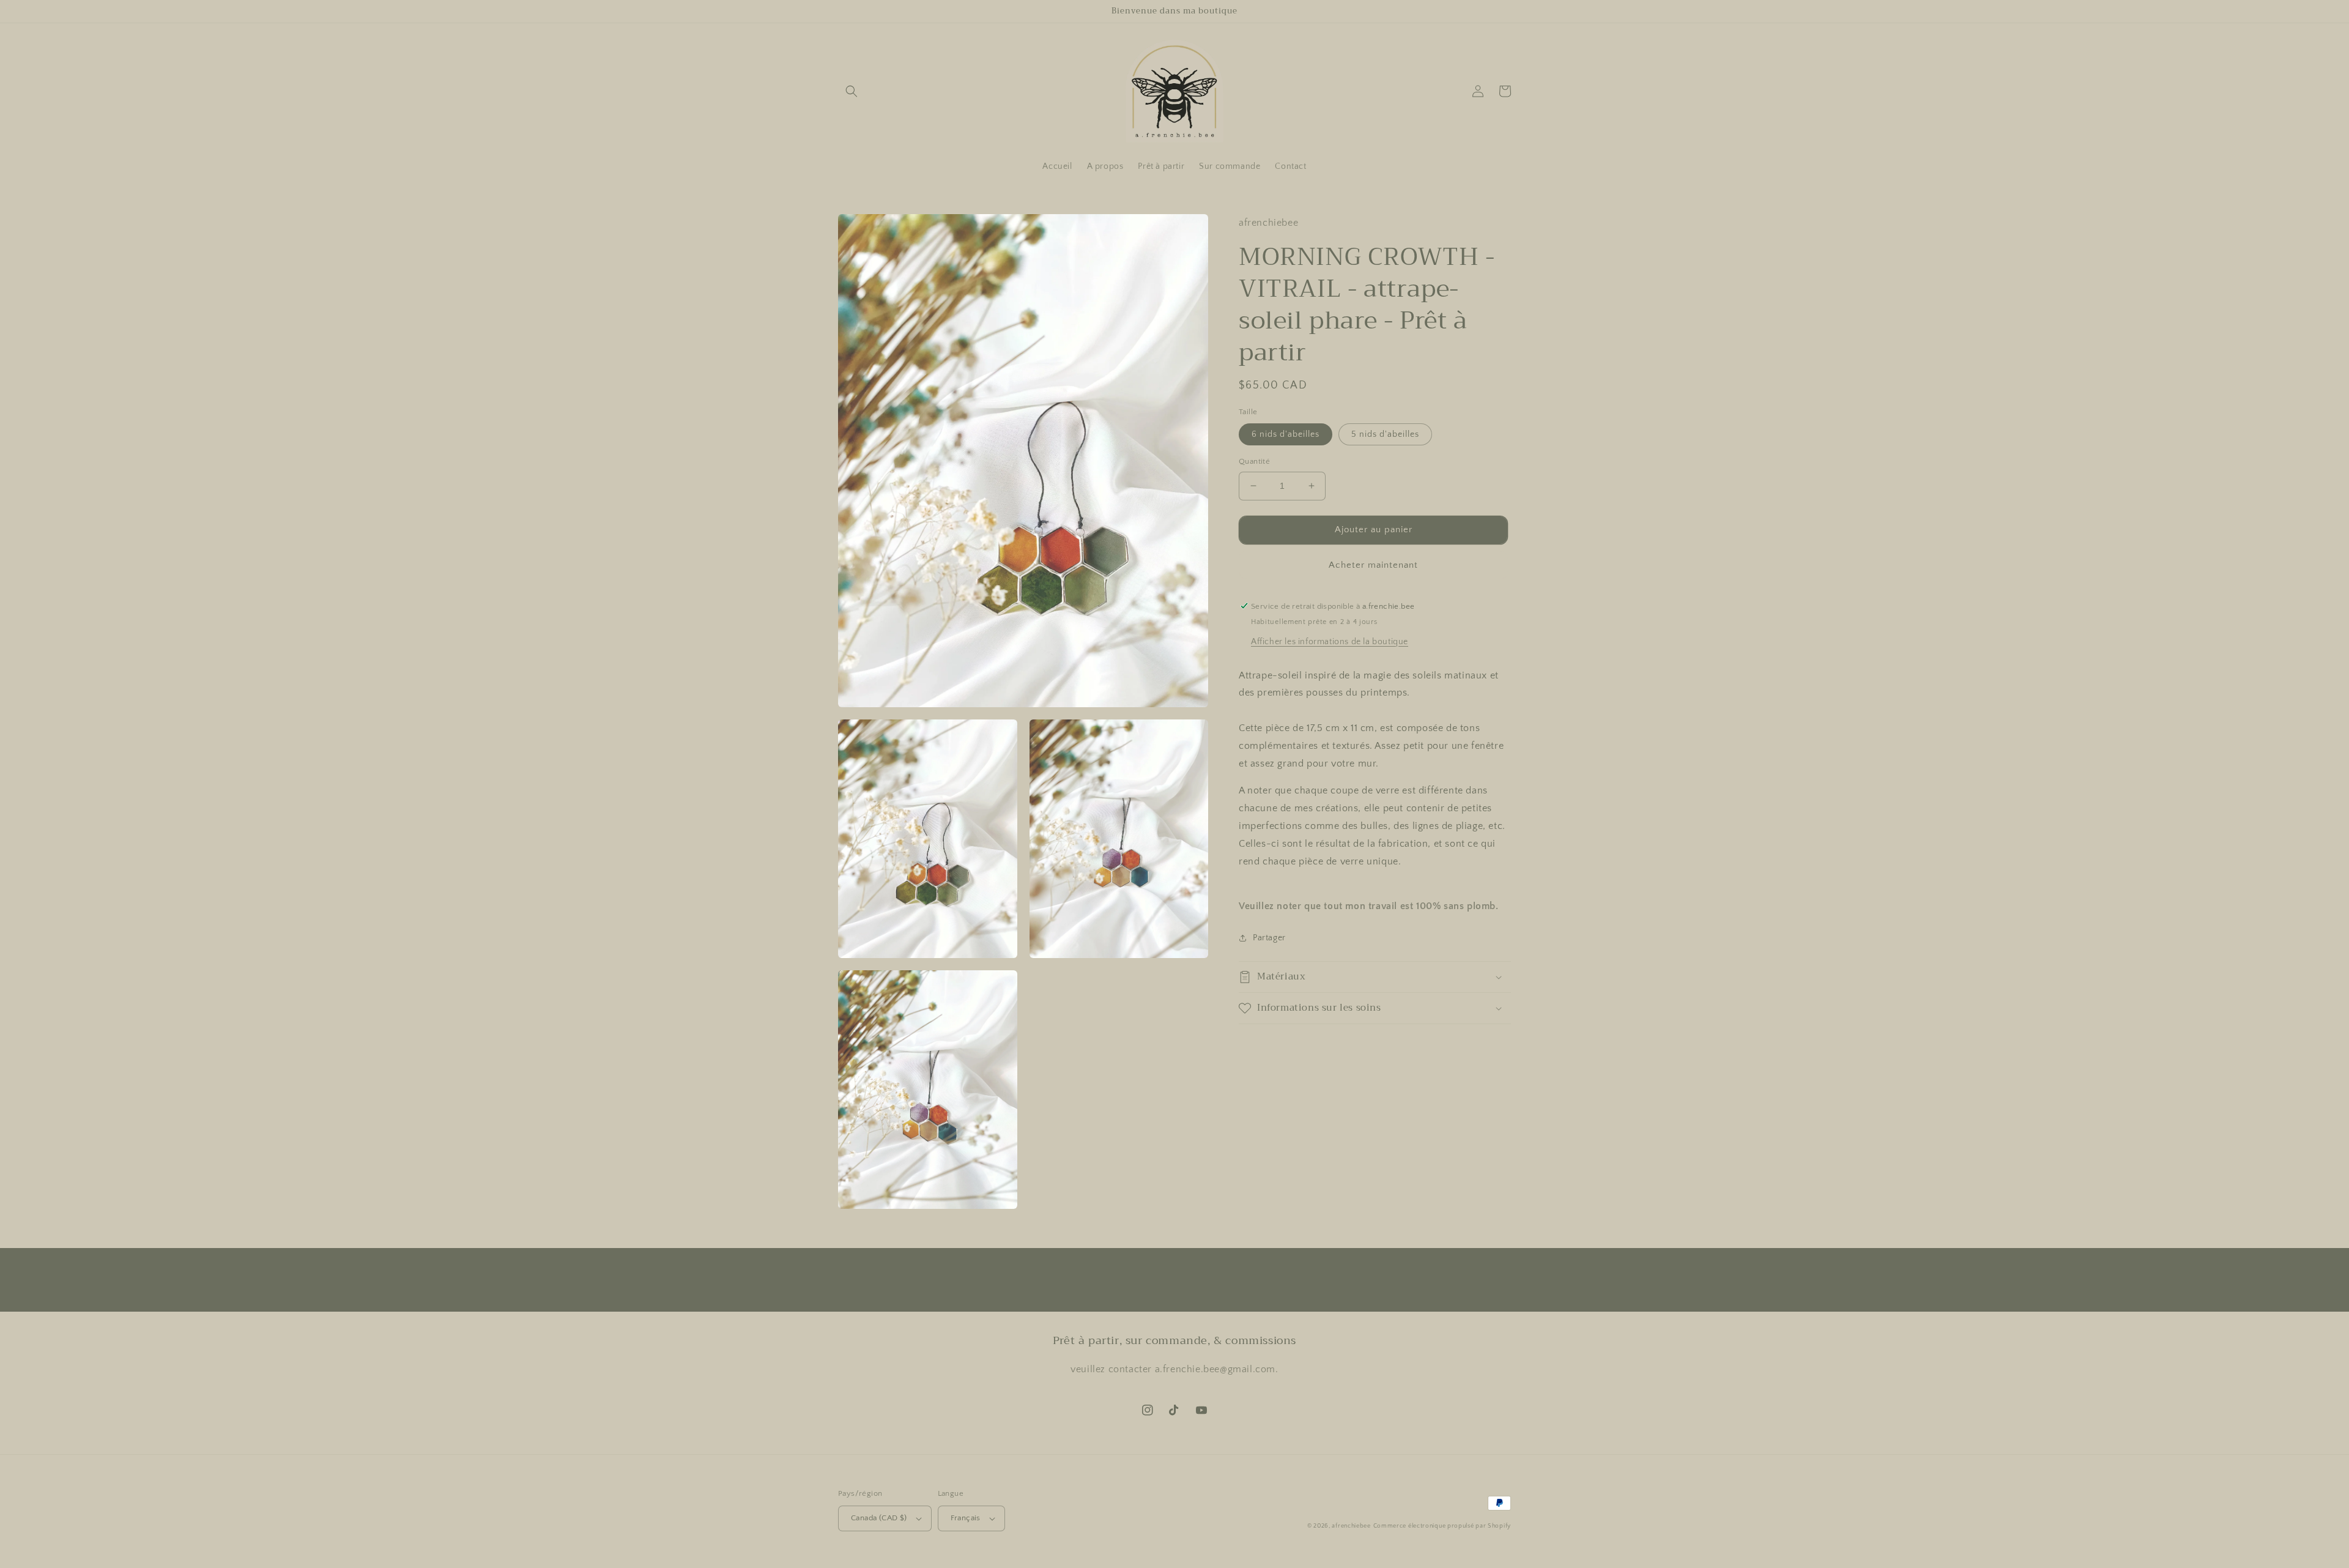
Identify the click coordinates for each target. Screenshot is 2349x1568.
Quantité (1254, 461)
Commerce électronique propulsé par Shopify (1442, 1526)
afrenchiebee (1351, 1526)
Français (966, 1518)
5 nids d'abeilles (1385, 434)
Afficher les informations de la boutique (1330, 641)
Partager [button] (1269, 938)
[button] (852, 91)
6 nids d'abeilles (1286, 434)
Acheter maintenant (1373, 564)
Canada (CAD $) (879, 1518)
